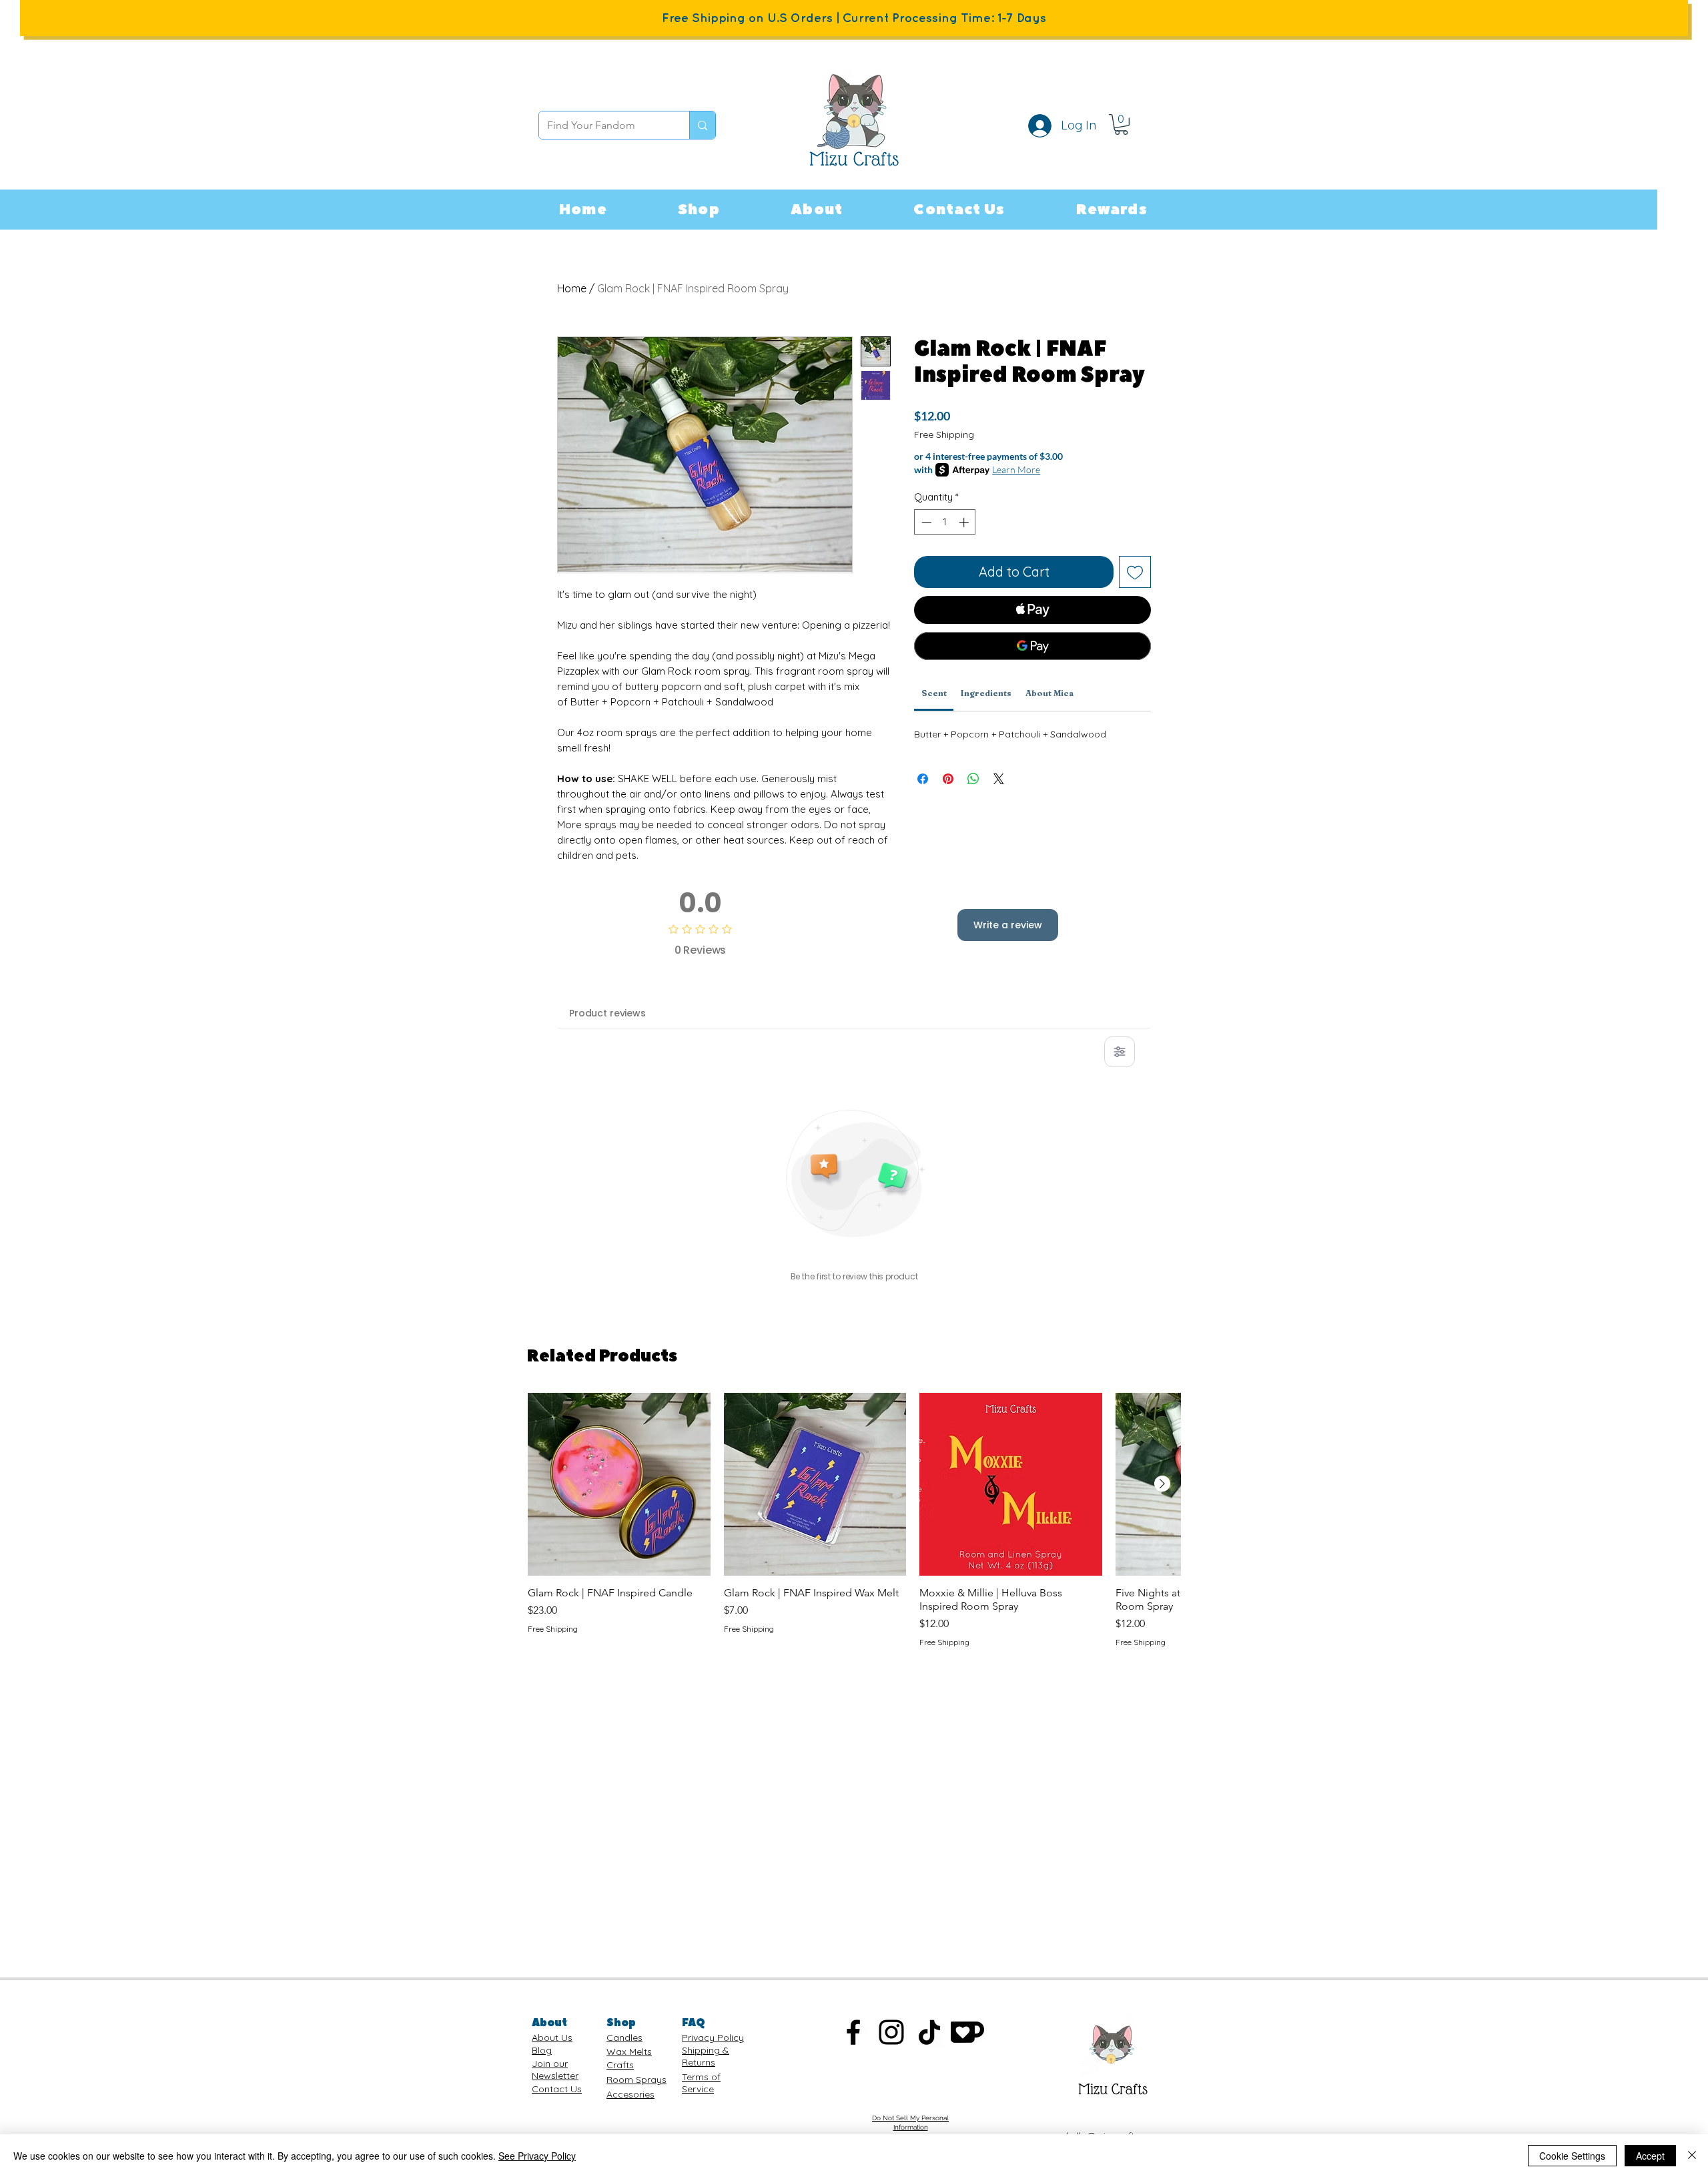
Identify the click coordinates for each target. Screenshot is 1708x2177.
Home (572, 288)
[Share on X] (999, 779)
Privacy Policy (713, 2038)
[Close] (1692, 2156)
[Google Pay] (1032, 646)
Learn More (1016, 470)
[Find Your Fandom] (702, 125)
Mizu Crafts (1113, 2089)
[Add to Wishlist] (1135, 572)
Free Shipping (944, 434)
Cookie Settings (1572, 2156)
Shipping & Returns (706, 2056)
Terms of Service (701, 2083)
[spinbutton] (945, 522)
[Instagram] (891, 2032)
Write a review (1008, 925)
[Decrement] (925, 522)
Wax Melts (629, 2052)
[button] (699, 210)
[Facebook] (853, 2032)
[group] (854, 1520)
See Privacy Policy (537, 2156)
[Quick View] (619, 1484)
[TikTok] (929, 2032)
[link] (1121, 124)
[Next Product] (1162, 1484)
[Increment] (965, 522)
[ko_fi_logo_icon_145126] (967, 2032)
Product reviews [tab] (607, 1013)
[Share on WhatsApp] (973, 779)
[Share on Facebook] (923, 779)
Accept (1650, 2156)
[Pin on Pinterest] (948, 779)
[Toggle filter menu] (1120, 1052)
